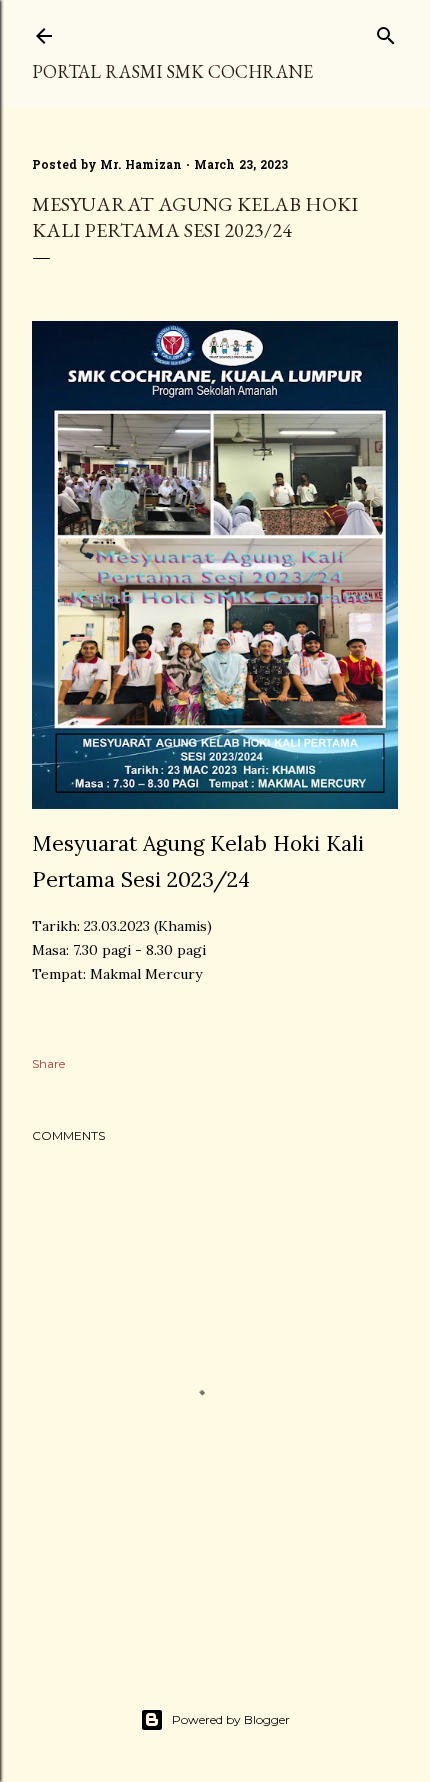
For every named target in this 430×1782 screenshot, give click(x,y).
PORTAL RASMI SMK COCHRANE (172, 71)
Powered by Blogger (231, 1719)
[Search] (386, 31)
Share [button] (48, 1063)
